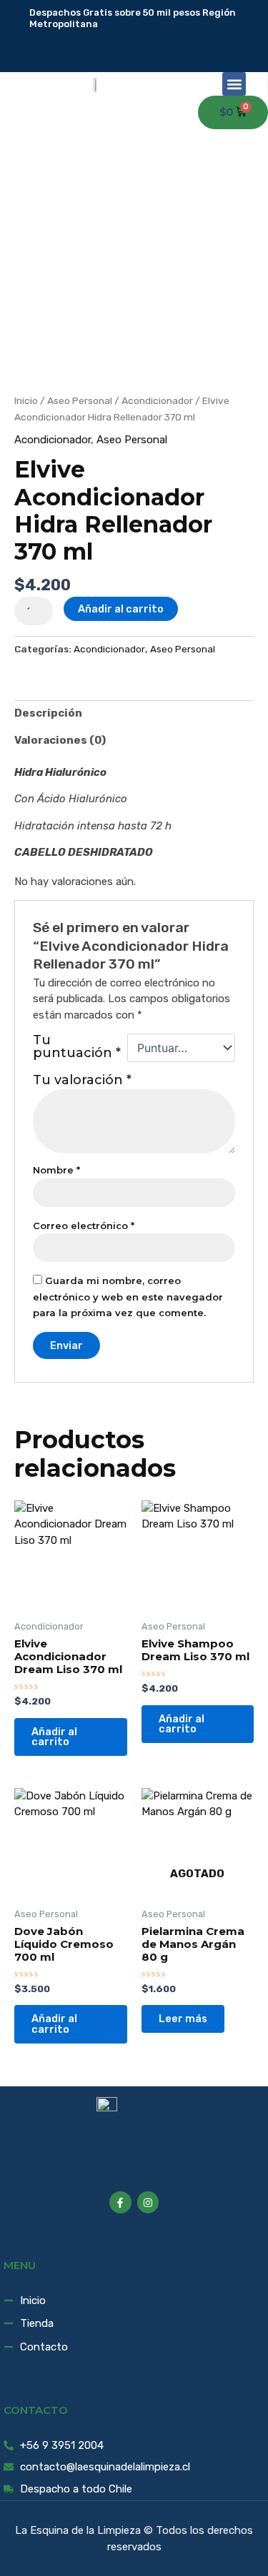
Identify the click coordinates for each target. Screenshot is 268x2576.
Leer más (183, 2019)
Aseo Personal (80, 400)
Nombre (56, 1170)
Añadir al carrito (121, 609)
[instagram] (155, 41)
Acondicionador (157, 400)
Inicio (26, 400)
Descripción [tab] (48, 713)
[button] (234, 84)
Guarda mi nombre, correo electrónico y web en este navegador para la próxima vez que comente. (128, 1297)
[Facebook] (145, 41)
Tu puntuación (77, 1047)
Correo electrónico (84, 1226)
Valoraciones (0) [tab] (60, 740)
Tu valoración (82, 1080)
